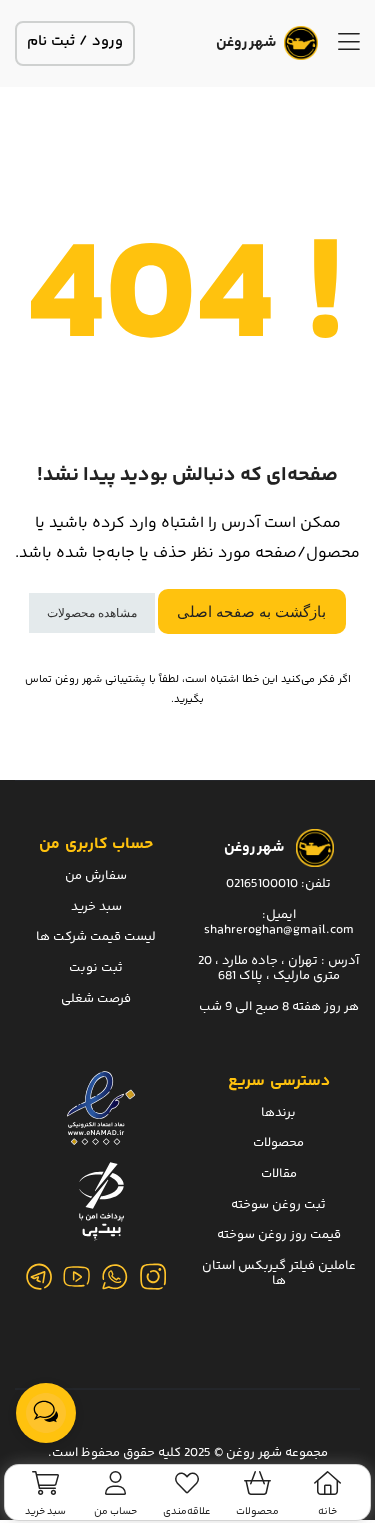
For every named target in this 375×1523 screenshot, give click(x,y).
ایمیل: (279, 915)
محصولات (278, 1143)
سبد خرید (96, 907)
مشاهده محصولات (92, 613)
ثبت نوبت (96, 968)
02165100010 (262, 884)
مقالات (279, 1174)
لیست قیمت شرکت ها (96, 937)
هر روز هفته (325, 1007)
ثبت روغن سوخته (278, 1205)
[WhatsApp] (115, 1277)
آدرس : (338, 961)
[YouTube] (77, 1277)
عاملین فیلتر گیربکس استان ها (279, 1274)
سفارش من (96, 876)
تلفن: (316, 884)
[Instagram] (153, 1277)
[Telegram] (39, 1277)
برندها (278, 1113)
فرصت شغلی (96, 999)
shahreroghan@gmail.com (279, 930)
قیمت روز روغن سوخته (279, 1235)
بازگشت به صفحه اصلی (251, 611)
